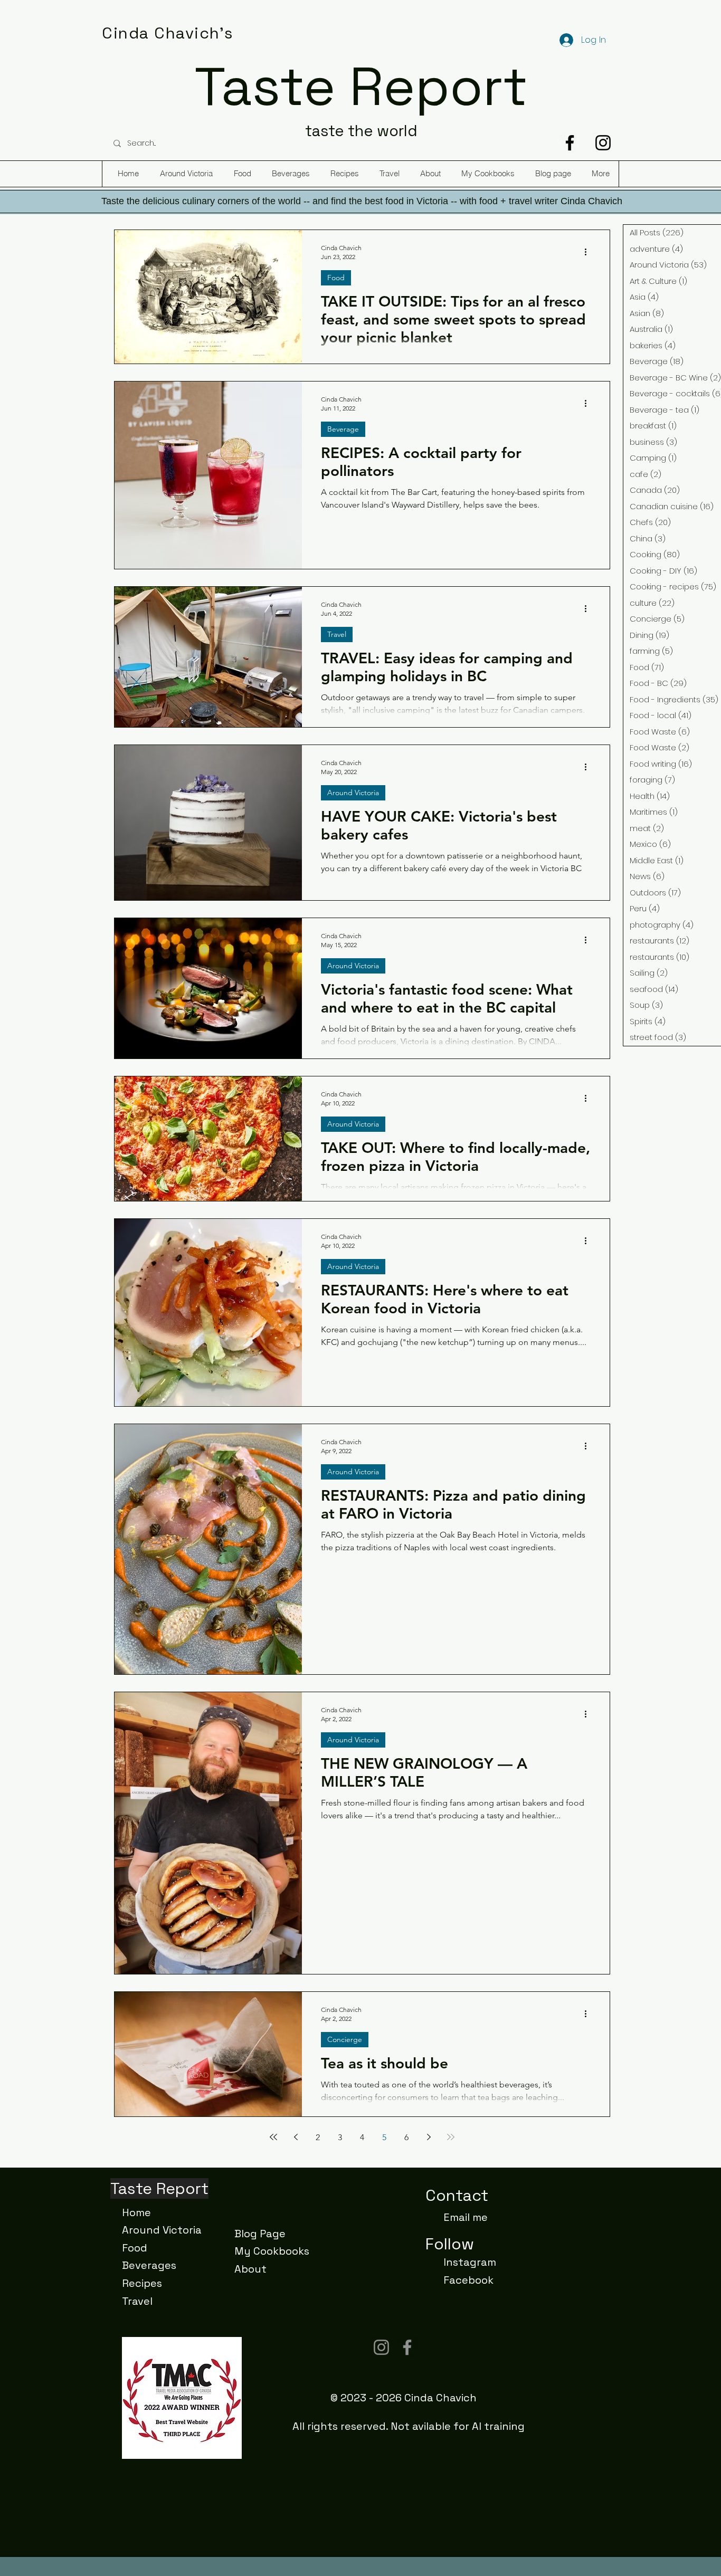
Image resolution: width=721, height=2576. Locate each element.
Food (336, 278)
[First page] (273, 2137)
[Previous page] (296, 2137)
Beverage (343, 429)
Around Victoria (353, 793)
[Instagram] (603, 143)
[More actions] (589, 252)
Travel (337, 634)
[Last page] (451, 2137)
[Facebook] (570, 143)
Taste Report (361, 87)
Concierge (345, 2039)
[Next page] (429, 2137)
